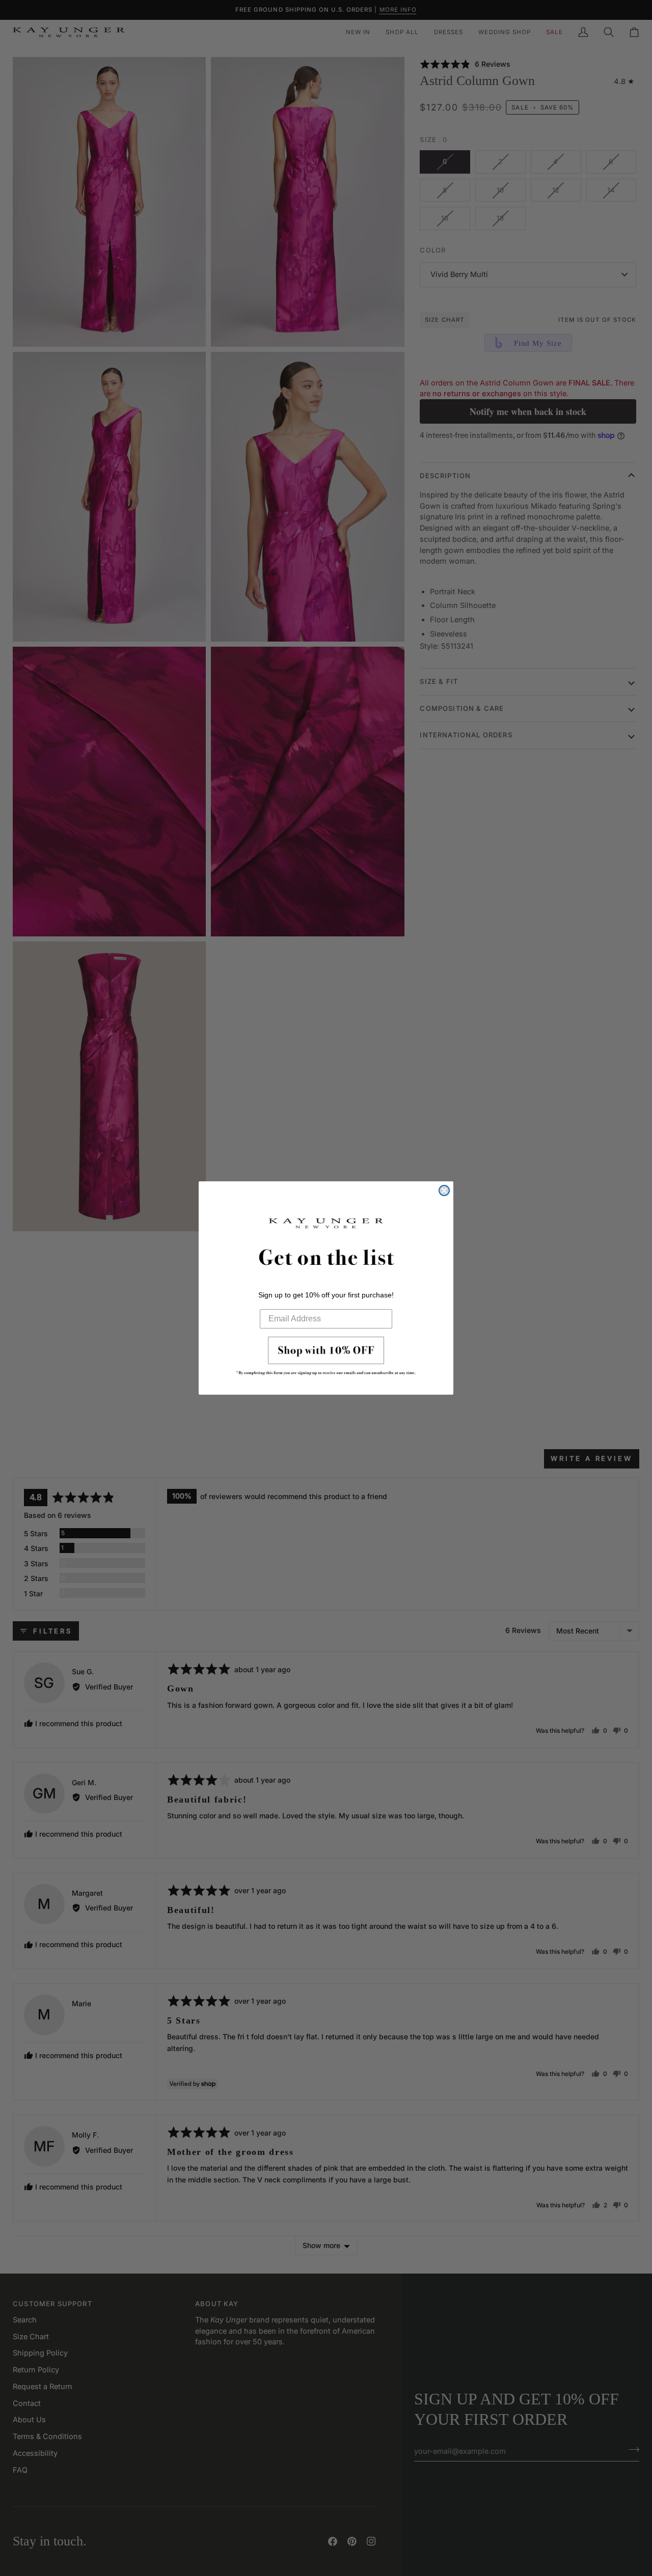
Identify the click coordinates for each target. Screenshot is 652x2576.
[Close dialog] (444, 1190)
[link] (326, 1359)
